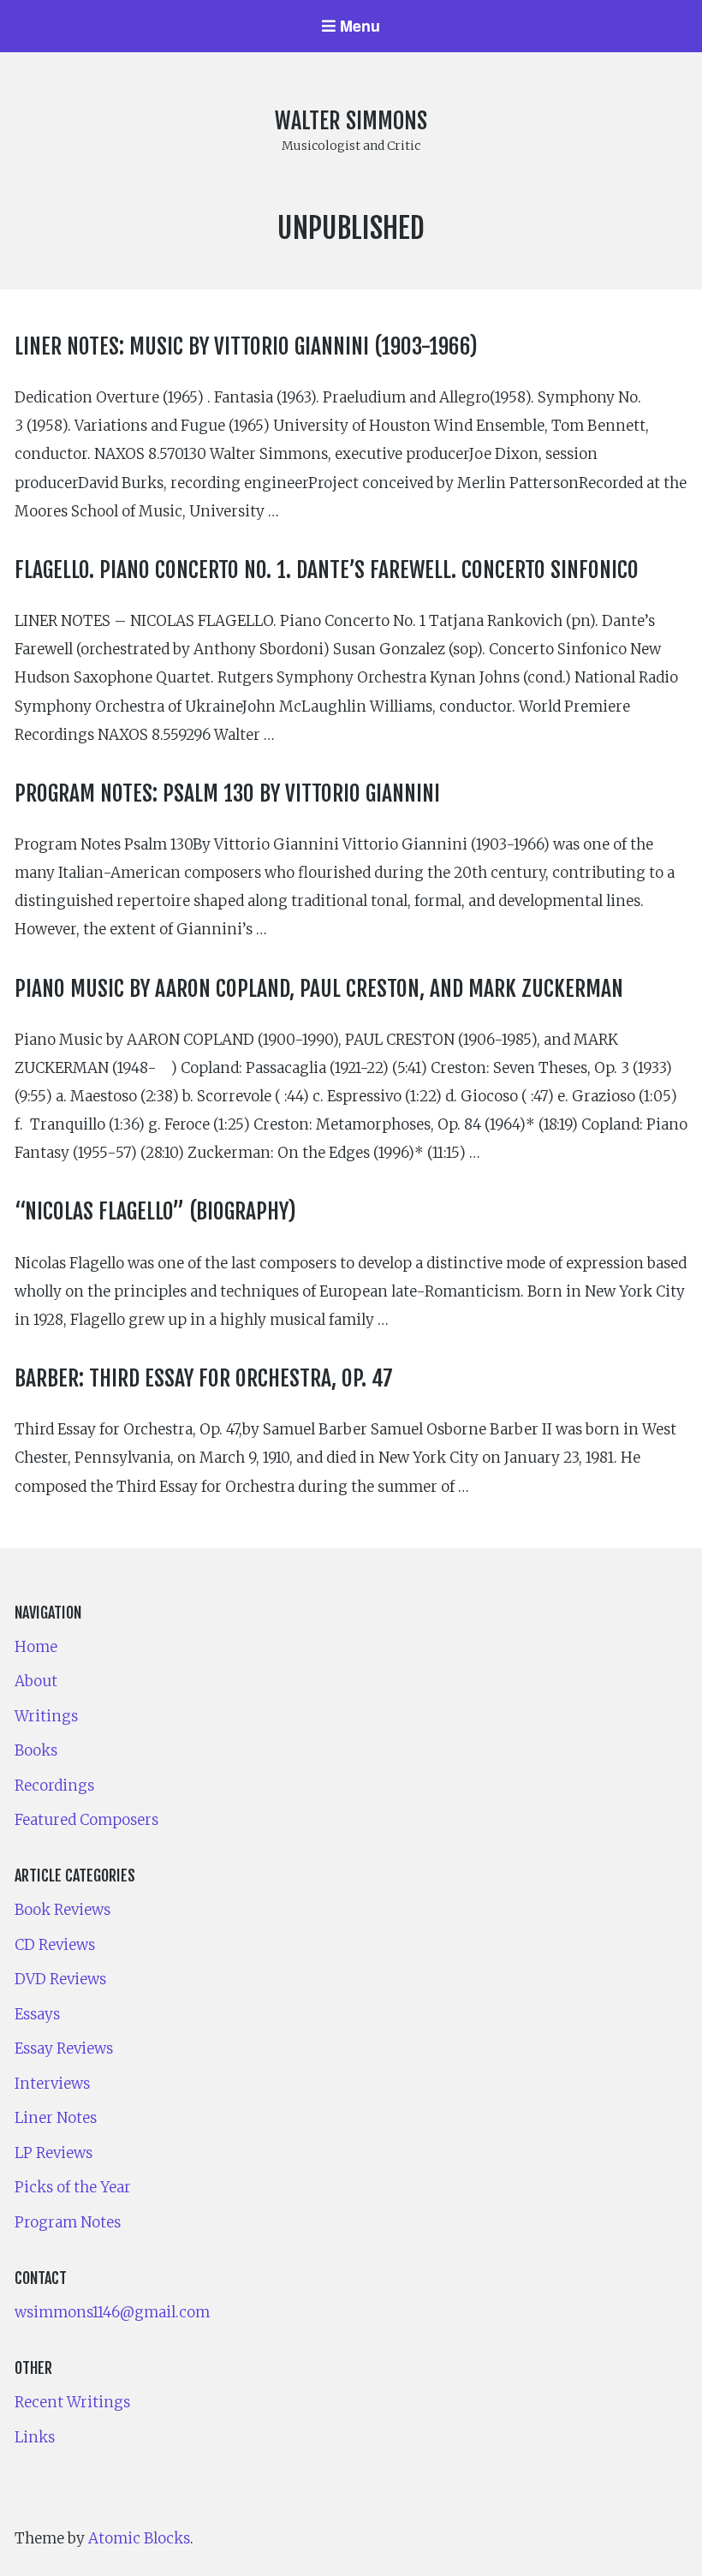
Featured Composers (86, 1820)
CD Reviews (55, 1945)
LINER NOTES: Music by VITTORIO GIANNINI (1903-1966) (246, 346)
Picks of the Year (73, 2187)
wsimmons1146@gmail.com (112, 2312)
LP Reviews (54, 2153)
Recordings (54, 1786)
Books (36, 1750)
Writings (46, 1716)
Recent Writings (72, 2402)
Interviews (52, 2084)
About (36, 1681)
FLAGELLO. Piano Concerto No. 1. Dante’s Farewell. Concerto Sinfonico (327, 569)
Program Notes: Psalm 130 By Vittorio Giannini (227, 793)
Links (35, 2437)
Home (36, 1647)
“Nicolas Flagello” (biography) (155, 1211)
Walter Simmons (351, 121)
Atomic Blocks (139, 2538)
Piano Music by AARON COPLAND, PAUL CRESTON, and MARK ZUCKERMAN (319, 988)
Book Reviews (62, 1910)
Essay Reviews (64, 2048)
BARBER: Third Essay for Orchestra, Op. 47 (204, 1378)
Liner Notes (56, 2118)
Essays (37, 2014)
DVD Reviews (60, 1979)
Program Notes (68, 2222)
